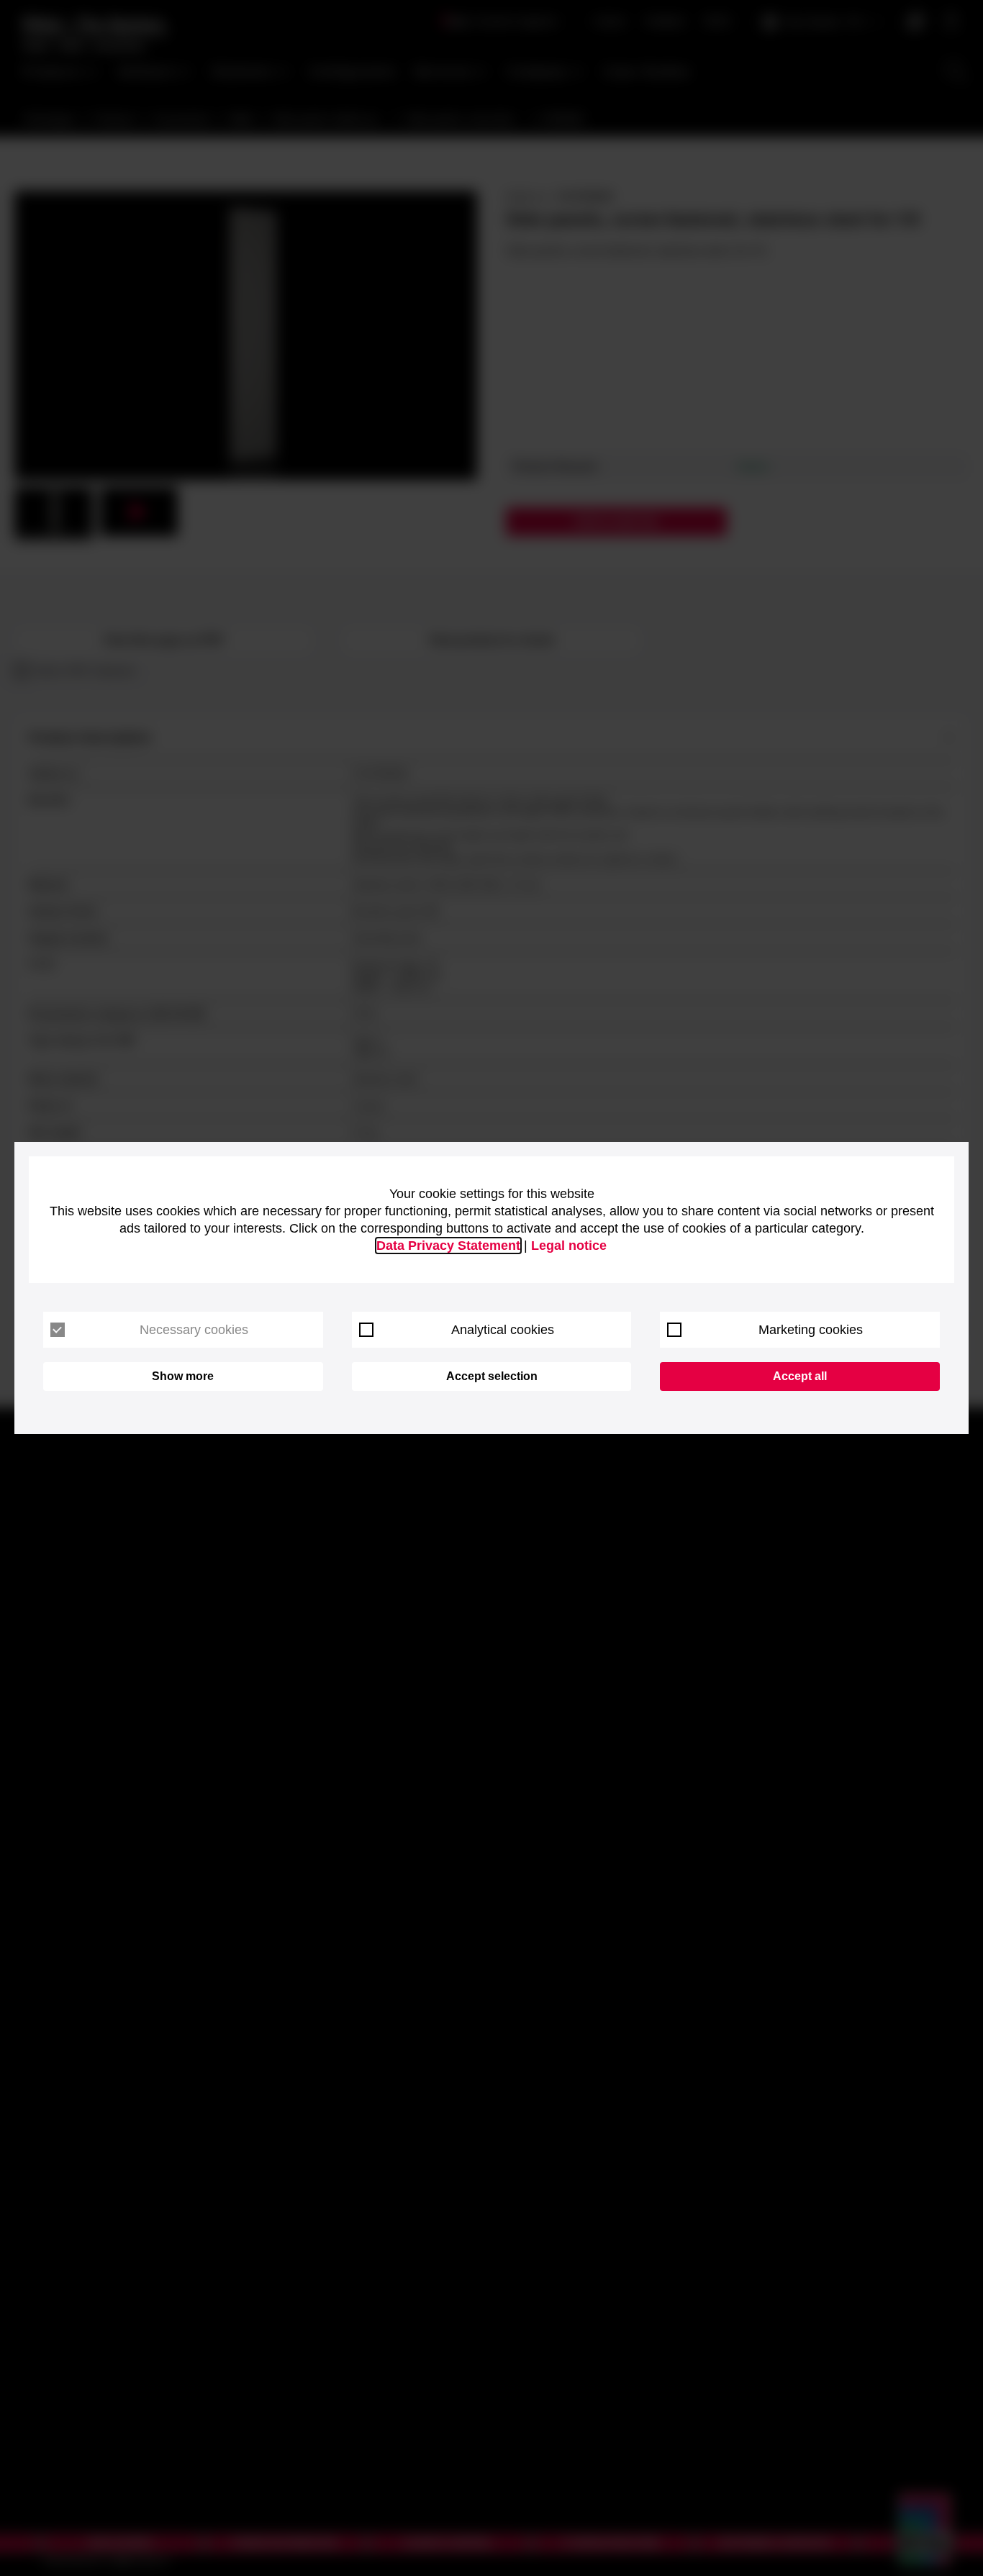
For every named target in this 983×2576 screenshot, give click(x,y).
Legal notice (569, 1246)
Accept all (800, 1376)
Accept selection (492, 1376)
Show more (183, 1376)
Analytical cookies (503, 1330)
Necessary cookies (194, 1330)
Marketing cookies (811, 1330)
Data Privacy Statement (448, 1246)
